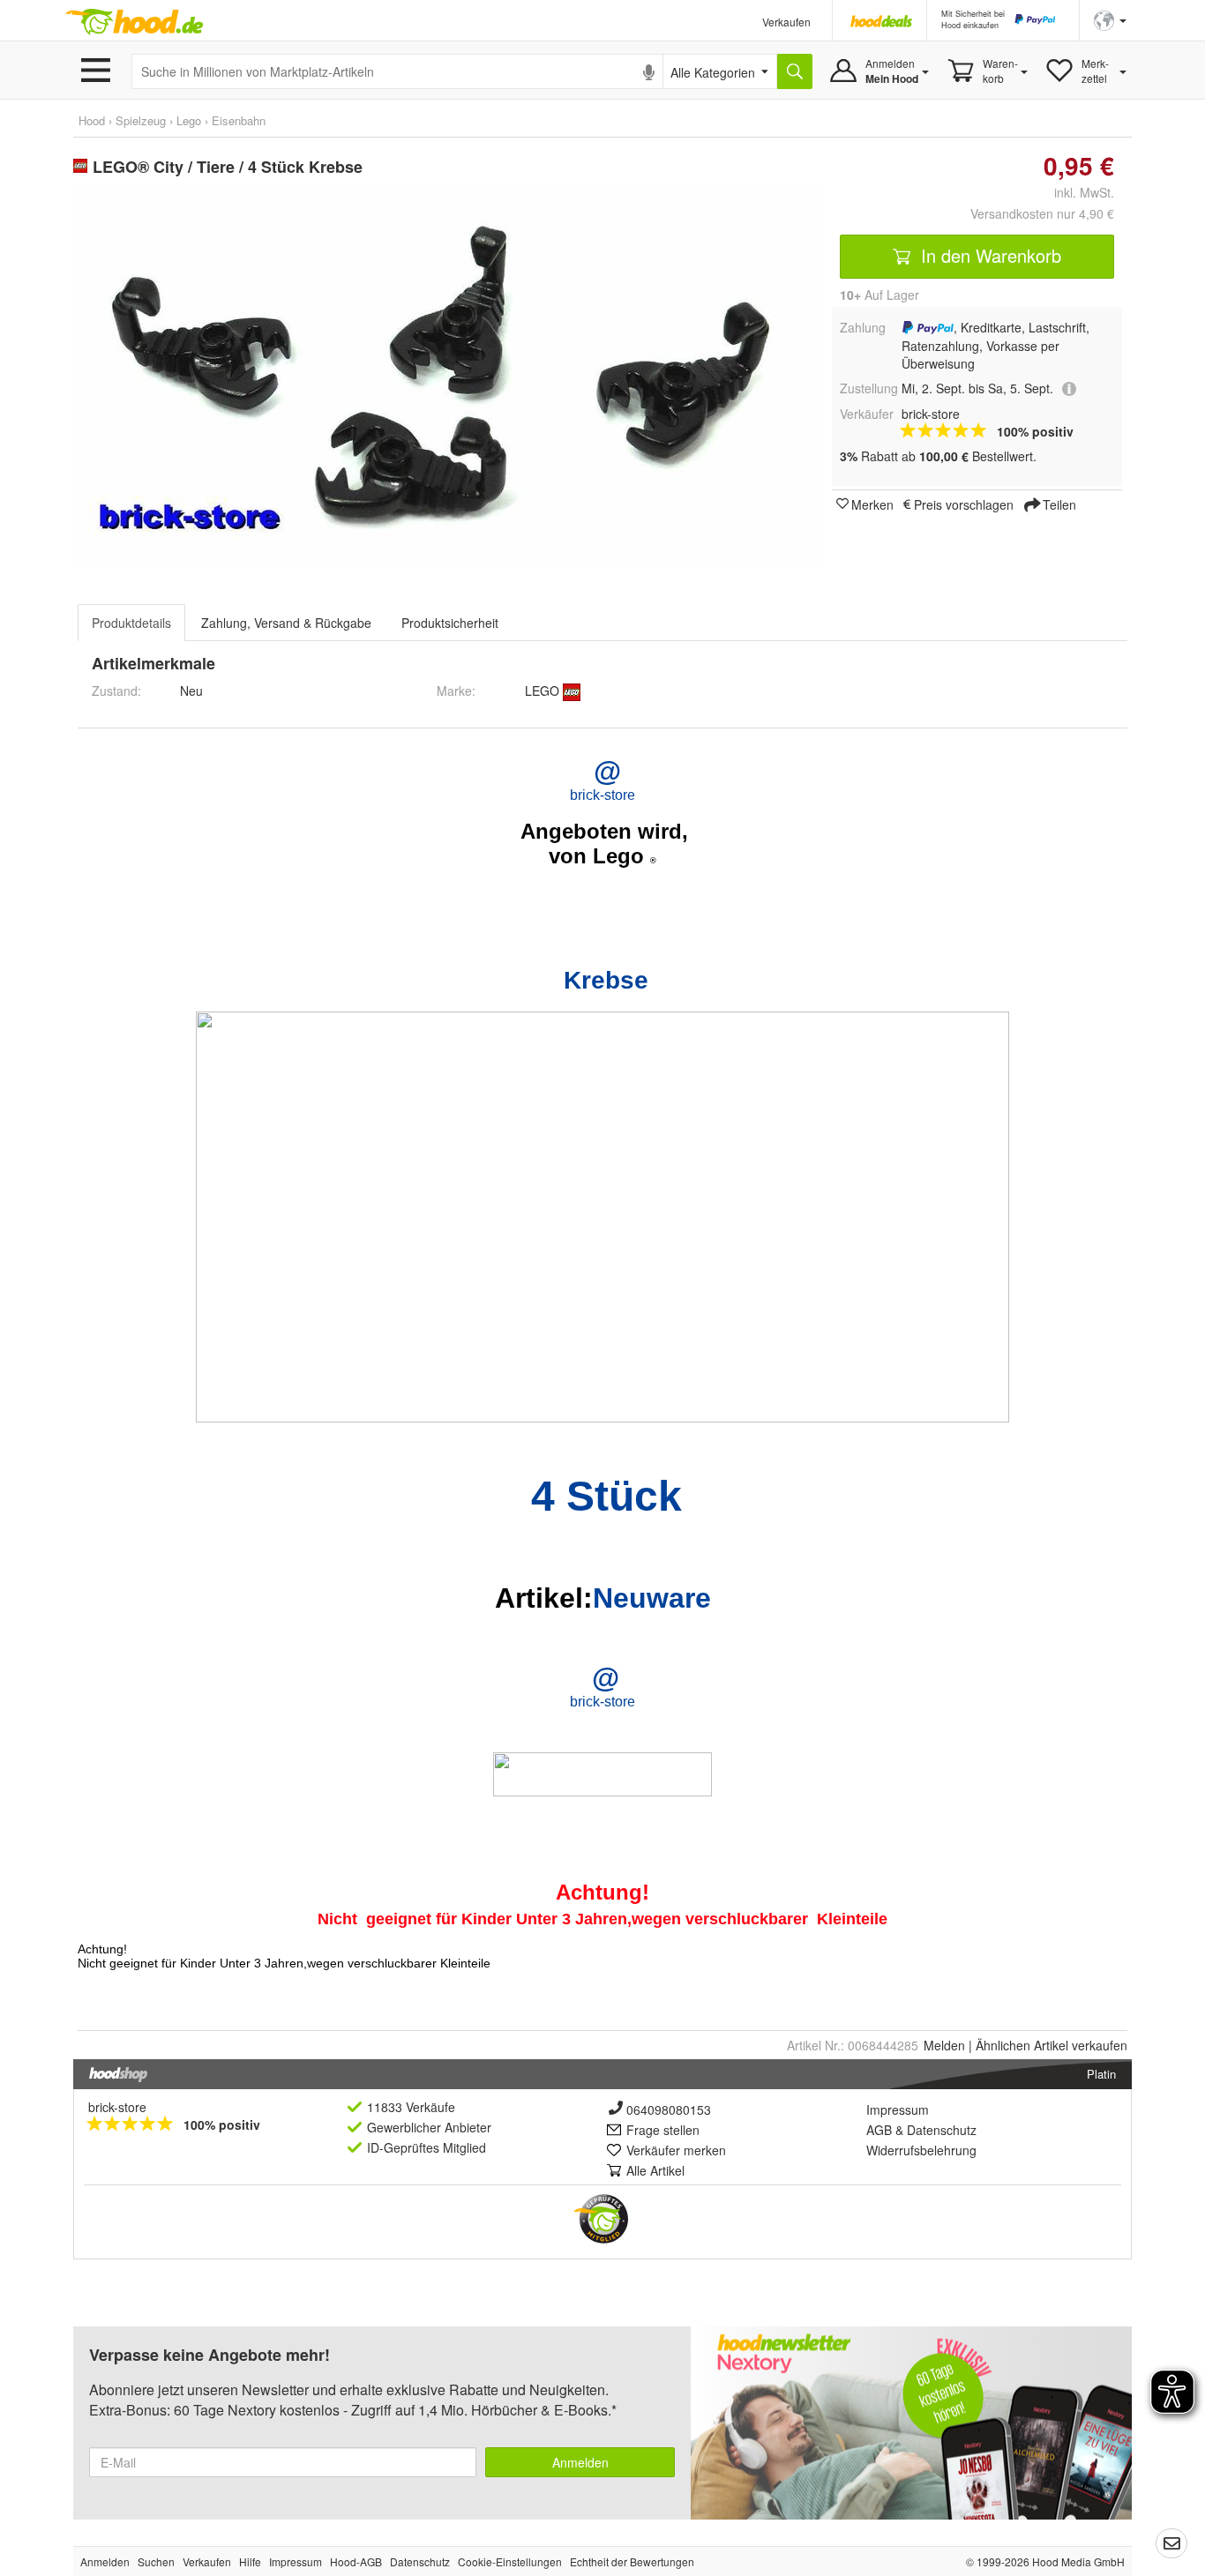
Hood (92, 120)
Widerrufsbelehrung (921, 2150)
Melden (944, 2045)
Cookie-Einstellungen (510, 2561)
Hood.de (134, 22)
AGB (879, 2130)
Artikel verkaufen (1052, 2045)
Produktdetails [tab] (131, 623)
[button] (1110, 19)
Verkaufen (786, 22)
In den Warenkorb (988, 255)
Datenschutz (942, 2130)
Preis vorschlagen (964, 504)
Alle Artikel (655, 2170)
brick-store (117, 2107)
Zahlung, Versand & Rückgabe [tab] (286, 623)
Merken (872, 504)
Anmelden (580, 2462)
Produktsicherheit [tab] (450, 623)
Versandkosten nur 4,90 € (1042, 213)
